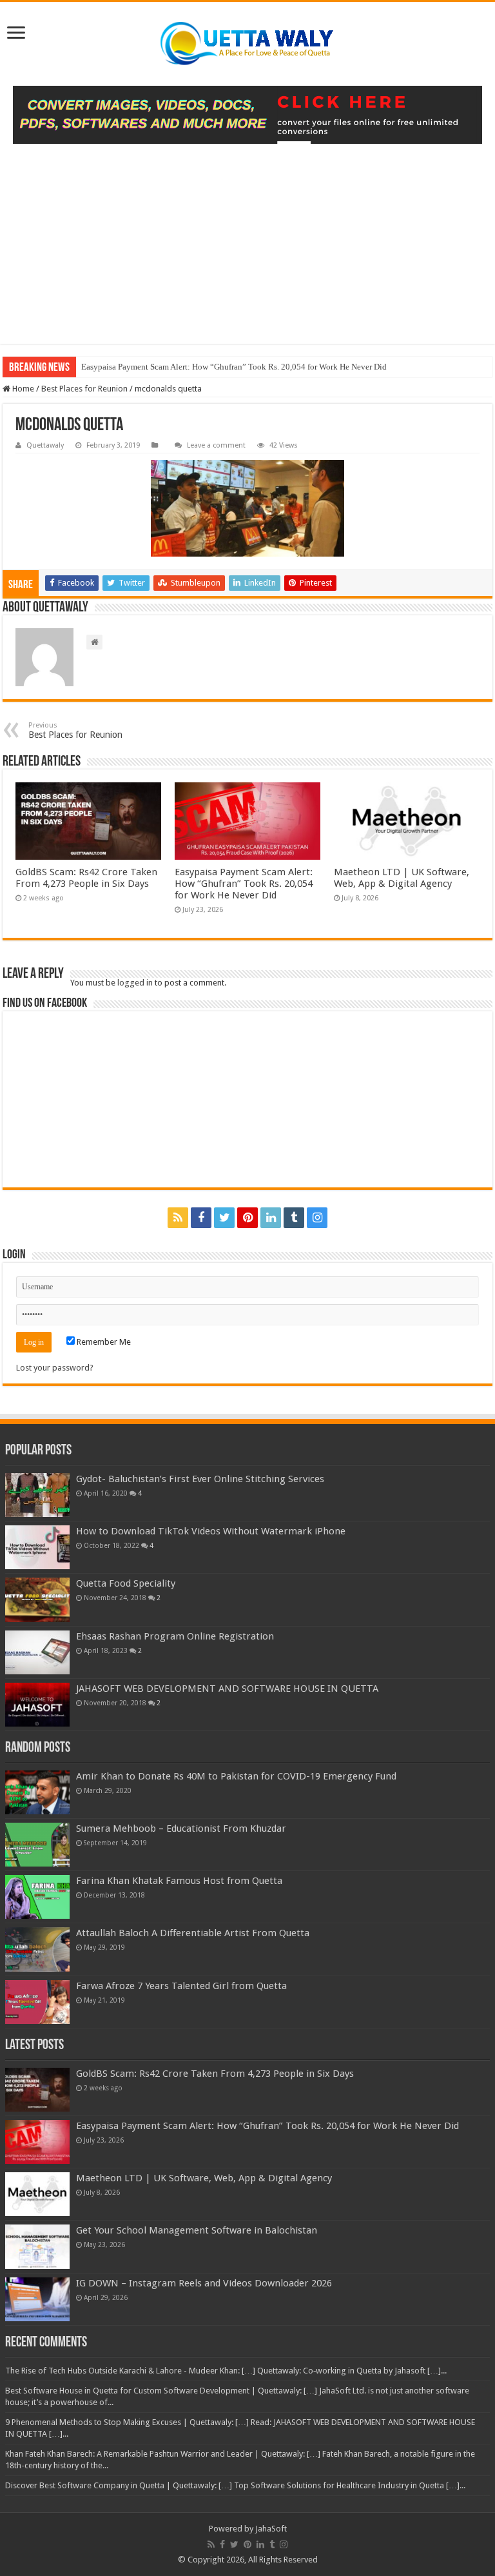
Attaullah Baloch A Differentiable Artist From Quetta (193, 1933)
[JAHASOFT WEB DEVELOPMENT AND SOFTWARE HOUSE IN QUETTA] (37, 1705)
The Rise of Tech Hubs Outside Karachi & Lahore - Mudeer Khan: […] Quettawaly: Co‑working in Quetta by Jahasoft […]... (226, 2371)
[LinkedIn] (271, 1218)
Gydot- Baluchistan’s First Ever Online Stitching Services (200, 1479)
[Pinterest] (247, 1218)
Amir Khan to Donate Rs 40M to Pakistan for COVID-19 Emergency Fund (236, 1776)
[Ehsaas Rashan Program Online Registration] (37, 1652)
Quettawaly (45, 445)
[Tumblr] (294, 1218)
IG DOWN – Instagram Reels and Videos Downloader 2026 (204, 2283)
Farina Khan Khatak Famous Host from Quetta (179, 1881)
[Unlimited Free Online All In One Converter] (247, 115)
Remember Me (103, 1342)
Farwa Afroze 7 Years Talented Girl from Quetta (181, 1986)
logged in (135, 983)
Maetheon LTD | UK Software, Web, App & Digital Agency (402, 878)
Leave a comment (216, 445)
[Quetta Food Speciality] (37, 1600)
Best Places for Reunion (84, 389)
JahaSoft (271, 2529)
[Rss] (178, 1218)
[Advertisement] (247, 253)
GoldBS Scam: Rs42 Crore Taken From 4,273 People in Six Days (86, 878)
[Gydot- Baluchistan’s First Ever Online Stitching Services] (37, 1495)
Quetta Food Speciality (126, 1583)
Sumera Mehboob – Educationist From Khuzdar (181, 1828)
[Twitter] (224, 1218)
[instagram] (317, 1218)
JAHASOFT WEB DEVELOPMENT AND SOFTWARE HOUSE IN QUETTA (227, 1689)
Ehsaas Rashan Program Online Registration (175, 1636)
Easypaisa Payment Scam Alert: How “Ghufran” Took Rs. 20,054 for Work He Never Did (234, 367)
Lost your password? (55, 1368)
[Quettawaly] (247, 44)
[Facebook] (201, 1218)
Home (22, 389)
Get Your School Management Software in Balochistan (197, 2230)
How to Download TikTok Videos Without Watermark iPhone (211, 1531)
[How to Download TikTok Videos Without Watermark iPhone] (37, 1547)
